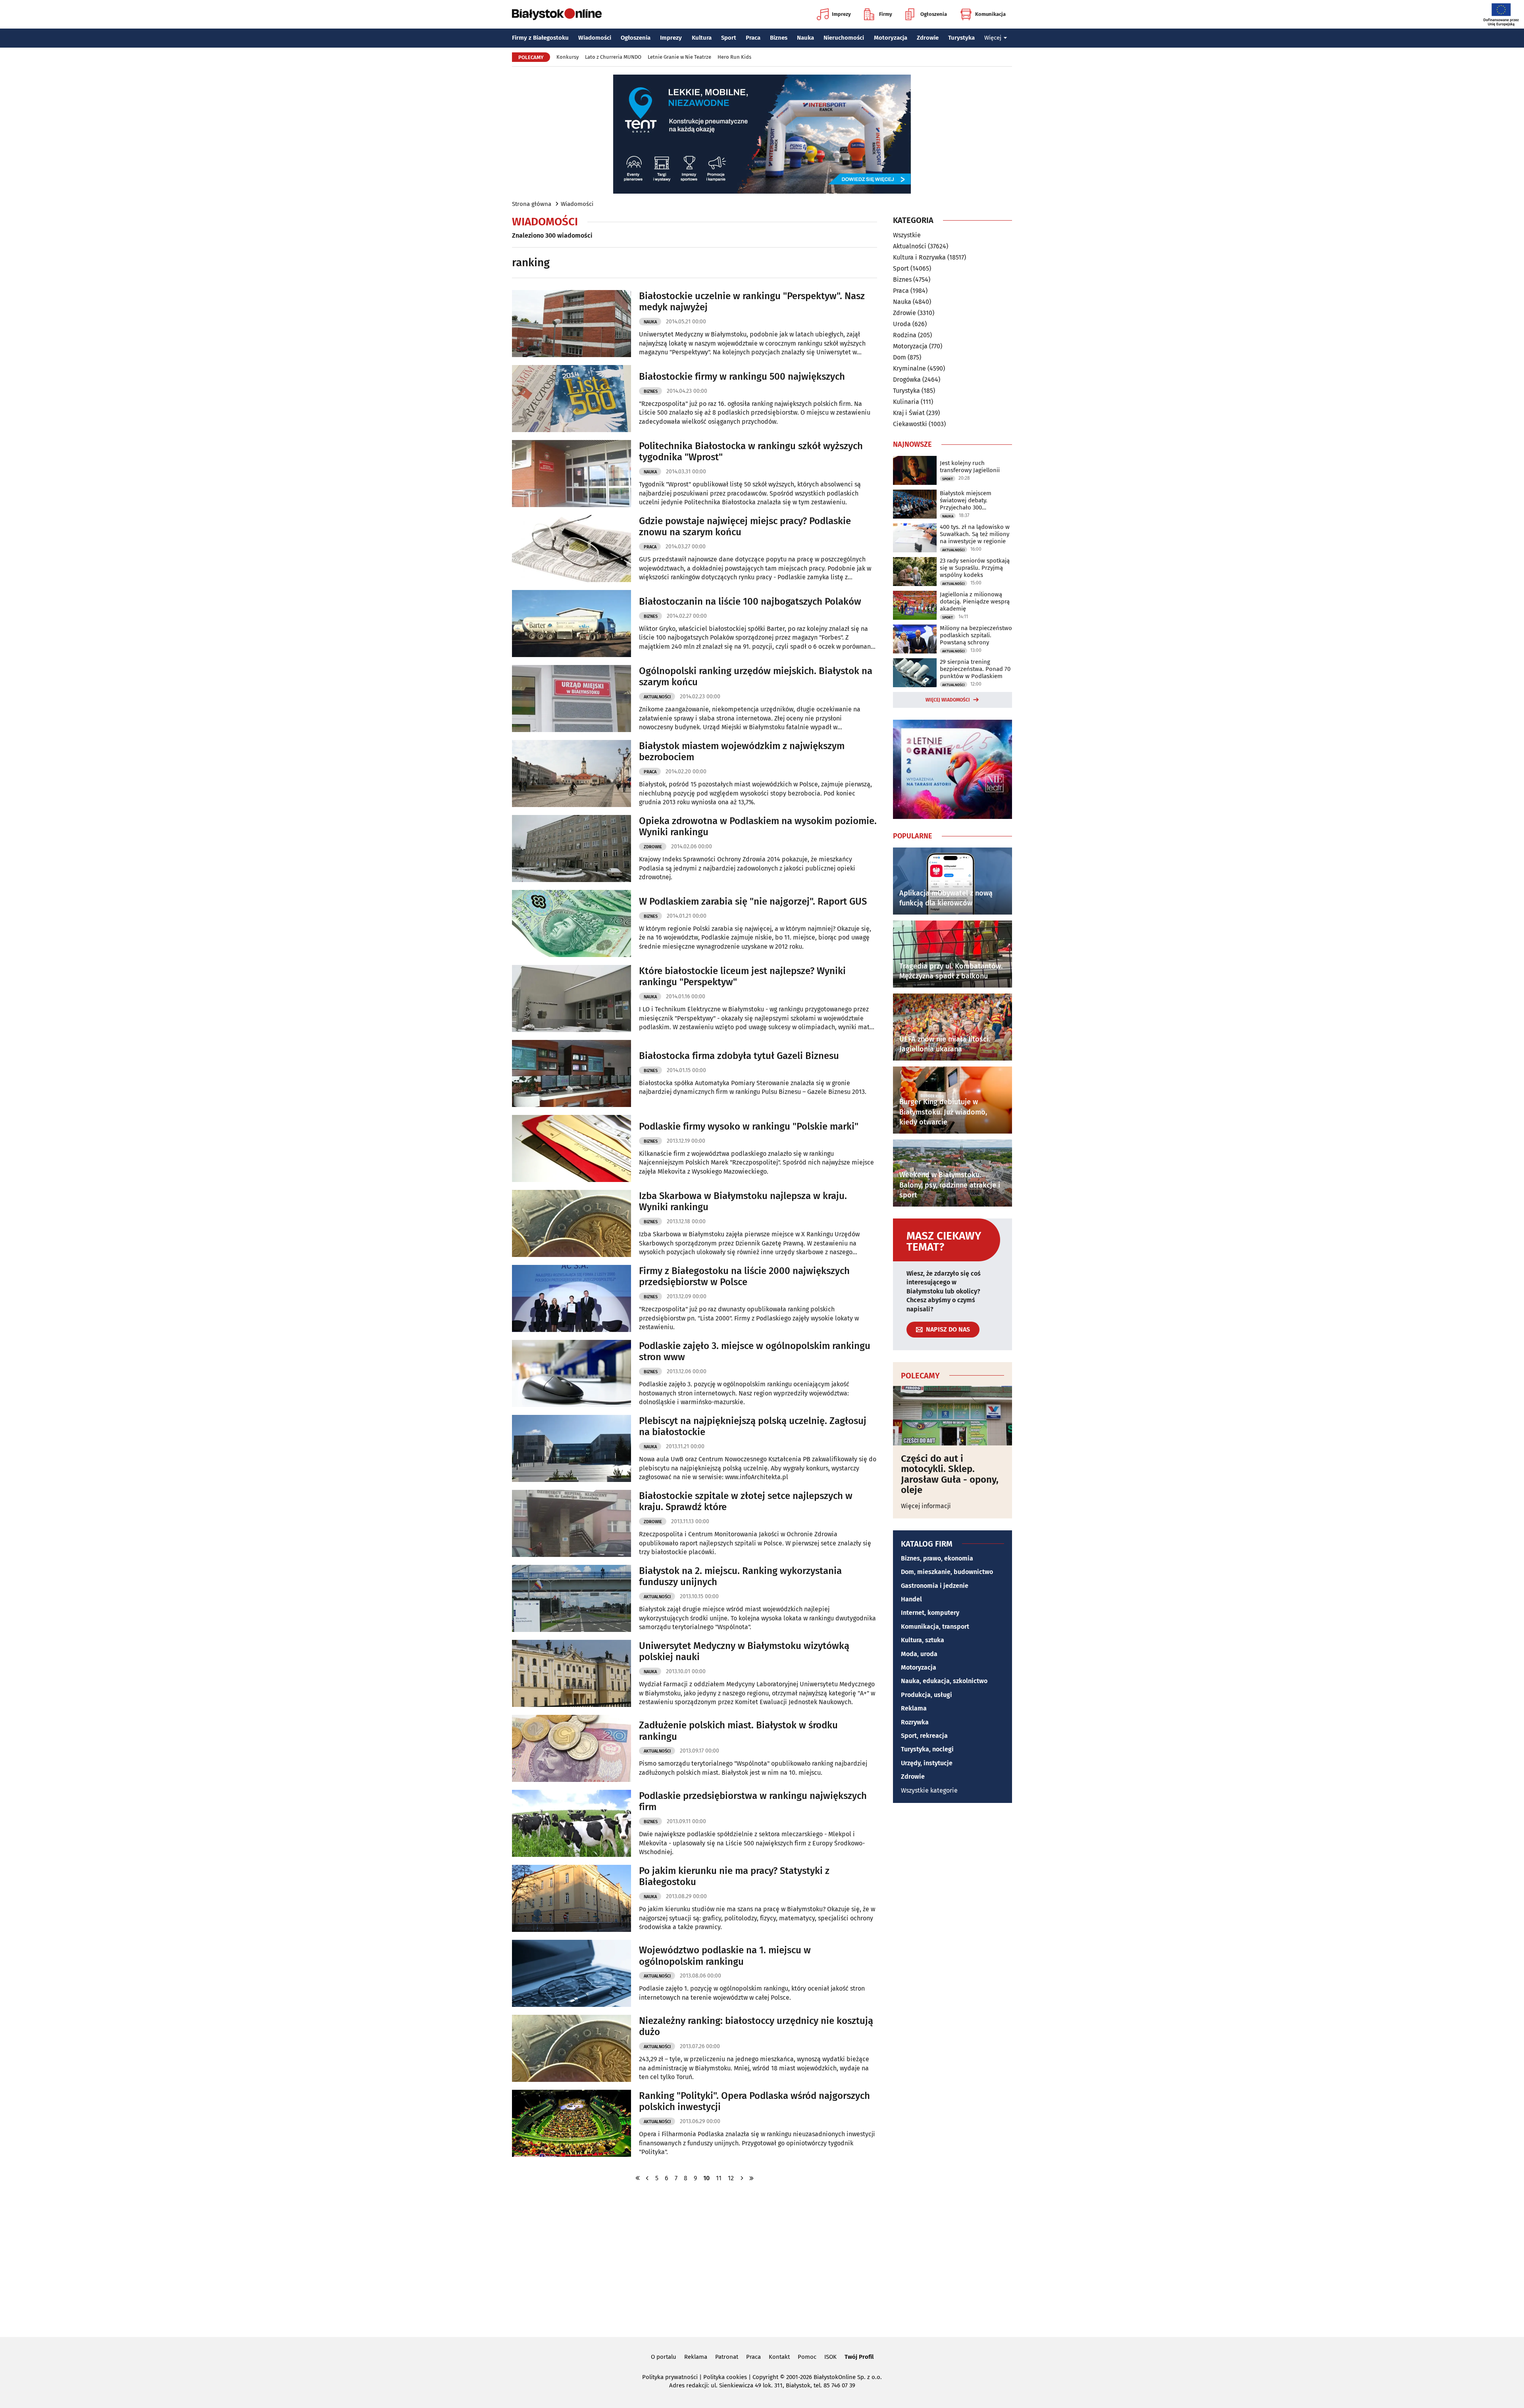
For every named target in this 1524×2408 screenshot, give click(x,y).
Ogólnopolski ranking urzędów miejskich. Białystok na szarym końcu (756, 677)
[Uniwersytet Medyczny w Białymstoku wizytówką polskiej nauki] (571, 1673)
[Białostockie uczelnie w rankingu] (571, 324)
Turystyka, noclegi (927, 1749)
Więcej (993, 38)
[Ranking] (571, 2123)
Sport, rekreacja (924, 1736)
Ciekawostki (910, 424)
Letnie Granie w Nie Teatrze (679, 57)
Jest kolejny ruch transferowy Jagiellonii (970, 467)
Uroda (902, 324)
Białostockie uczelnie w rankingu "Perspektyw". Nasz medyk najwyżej (752, 302)
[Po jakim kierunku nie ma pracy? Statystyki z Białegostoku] (571, 1898)
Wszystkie (907, 235)
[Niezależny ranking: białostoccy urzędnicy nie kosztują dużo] (571, 2048)
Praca (753, 38)
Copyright (765, 2377)
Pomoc (807, 2357)
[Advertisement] (762, 2259)
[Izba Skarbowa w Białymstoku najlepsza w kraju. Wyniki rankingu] (571, 1223)
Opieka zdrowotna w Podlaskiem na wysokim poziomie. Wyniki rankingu (758, 827)
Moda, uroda (919, 1654)
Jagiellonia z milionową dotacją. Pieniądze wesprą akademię (975, 602)
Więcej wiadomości (948, 700)
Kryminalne (909, 368)
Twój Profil (859, 2357)
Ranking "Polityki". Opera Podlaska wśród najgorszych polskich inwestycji (754, 2101)
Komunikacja (990, 14)
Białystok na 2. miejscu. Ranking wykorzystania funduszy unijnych (740, 1577)
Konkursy (568, 57)
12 (731, 2178)
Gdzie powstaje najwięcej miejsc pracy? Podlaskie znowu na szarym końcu (745, 527)
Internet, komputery (930, 1613)
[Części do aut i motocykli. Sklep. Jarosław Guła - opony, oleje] (952, 1416)
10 (706, 2178)
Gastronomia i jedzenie (935, 1586)
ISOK (830, 2357)
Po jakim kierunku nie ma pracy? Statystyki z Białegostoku (734, 1877)
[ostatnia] (751, 2178)
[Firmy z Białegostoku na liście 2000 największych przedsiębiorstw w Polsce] (571, 1298)
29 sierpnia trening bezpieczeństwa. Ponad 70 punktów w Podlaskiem (975, 669)
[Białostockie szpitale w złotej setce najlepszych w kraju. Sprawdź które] (571, 1523)
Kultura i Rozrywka (919, 257)
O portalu (664, 2357)
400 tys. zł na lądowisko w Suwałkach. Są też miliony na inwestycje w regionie (975, 534)
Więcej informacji (926, 1506)
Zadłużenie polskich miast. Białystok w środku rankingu (738, 1731)
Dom (900, 357)
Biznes (779, 38)
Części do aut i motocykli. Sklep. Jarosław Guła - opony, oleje (950, 1474)
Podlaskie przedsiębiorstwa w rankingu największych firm (753, 1802)
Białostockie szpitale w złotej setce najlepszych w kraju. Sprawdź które (746, 1502)
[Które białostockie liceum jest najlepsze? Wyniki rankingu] (571, 998)
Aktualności (657, 697)
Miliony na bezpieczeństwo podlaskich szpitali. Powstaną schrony (976, 635)
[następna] (742, 2178)
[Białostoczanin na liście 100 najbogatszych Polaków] (571, 624)
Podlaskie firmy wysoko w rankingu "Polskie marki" (749, 1126)
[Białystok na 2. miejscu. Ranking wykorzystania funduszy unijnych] (571, 1598)
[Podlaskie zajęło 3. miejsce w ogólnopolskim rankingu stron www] (571, 1373)
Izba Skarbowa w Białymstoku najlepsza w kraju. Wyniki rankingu (743, 1202)
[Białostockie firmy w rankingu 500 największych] (571, 399)
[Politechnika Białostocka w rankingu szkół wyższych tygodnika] (571, 474)
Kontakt (779, 2357)
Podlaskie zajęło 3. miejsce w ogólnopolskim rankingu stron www (755, 1352)
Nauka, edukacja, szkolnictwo (944, 1681)
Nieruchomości (844, 38)
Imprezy (841, 14)
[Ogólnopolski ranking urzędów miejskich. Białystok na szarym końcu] (571, 699)
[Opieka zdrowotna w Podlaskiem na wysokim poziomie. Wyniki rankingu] (571, 848)
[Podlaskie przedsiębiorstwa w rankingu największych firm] (571, 1823)
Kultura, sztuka (923, 1640)
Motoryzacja (891, 38)
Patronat (727, 2357)
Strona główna (532, 204)
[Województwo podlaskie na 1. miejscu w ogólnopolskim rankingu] (571, 1973)
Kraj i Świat (909, 413)
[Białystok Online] (557, 14)
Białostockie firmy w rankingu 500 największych (742, 377)
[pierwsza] (638, 2178)
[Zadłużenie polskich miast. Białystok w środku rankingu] (571, 1748)
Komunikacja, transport (935, 1627)
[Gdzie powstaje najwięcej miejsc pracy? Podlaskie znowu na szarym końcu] (571, 549)
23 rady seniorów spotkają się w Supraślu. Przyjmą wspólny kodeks (975, 568)
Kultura (702, 38)
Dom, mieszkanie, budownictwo (947, 1572)
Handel (911, 1599)
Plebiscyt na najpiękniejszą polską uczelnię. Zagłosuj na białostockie (753, 1427)
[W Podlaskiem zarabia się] (571, 923)
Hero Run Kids (734, 57)
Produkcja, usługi (927, 1695)
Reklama (914, 1708)
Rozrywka (915, 1722)
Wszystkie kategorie (929, 1790)
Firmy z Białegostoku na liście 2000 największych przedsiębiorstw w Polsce (744, 1277)
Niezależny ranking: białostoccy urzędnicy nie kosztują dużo (756, 2027)
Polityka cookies (725, 2377)
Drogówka (907, 380)
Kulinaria (906, 402)
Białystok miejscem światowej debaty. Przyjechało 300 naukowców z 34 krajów (972, 500)
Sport (729, 38)
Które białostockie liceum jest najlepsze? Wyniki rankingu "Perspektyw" (742, 977)
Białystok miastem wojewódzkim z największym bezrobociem (742, 752)
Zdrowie (928, 38)
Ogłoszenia (934, 14)
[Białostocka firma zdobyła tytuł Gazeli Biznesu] (571, 1073)
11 (719, 2178)
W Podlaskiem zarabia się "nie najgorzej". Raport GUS (753, 901)
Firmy (886, 14)
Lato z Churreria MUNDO (613, 57)
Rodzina (905, 335)
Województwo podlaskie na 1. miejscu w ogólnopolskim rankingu (725, 1956)
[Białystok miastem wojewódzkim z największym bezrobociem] (571, 774)
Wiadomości (595, 38)
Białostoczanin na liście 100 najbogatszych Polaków (750, 602)
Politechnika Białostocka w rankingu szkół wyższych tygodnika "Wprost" (751, 452)
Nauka (805, 38)
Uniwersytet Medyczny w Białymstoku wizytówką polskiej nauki (744, 1652)
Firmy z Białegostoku (540, 38)
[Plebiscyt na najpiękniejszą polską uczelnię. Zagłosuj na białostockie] (571, 1448)
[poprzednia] (647, 2178)
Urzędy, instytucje (927, 1763)
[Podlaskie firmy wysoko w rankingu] (571, 1148)
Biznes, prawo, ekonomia (937, 1558)
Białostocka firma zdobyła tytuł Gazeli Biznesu (739, 1056)
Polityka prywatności (670, 2377)
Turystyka (961, 38)
